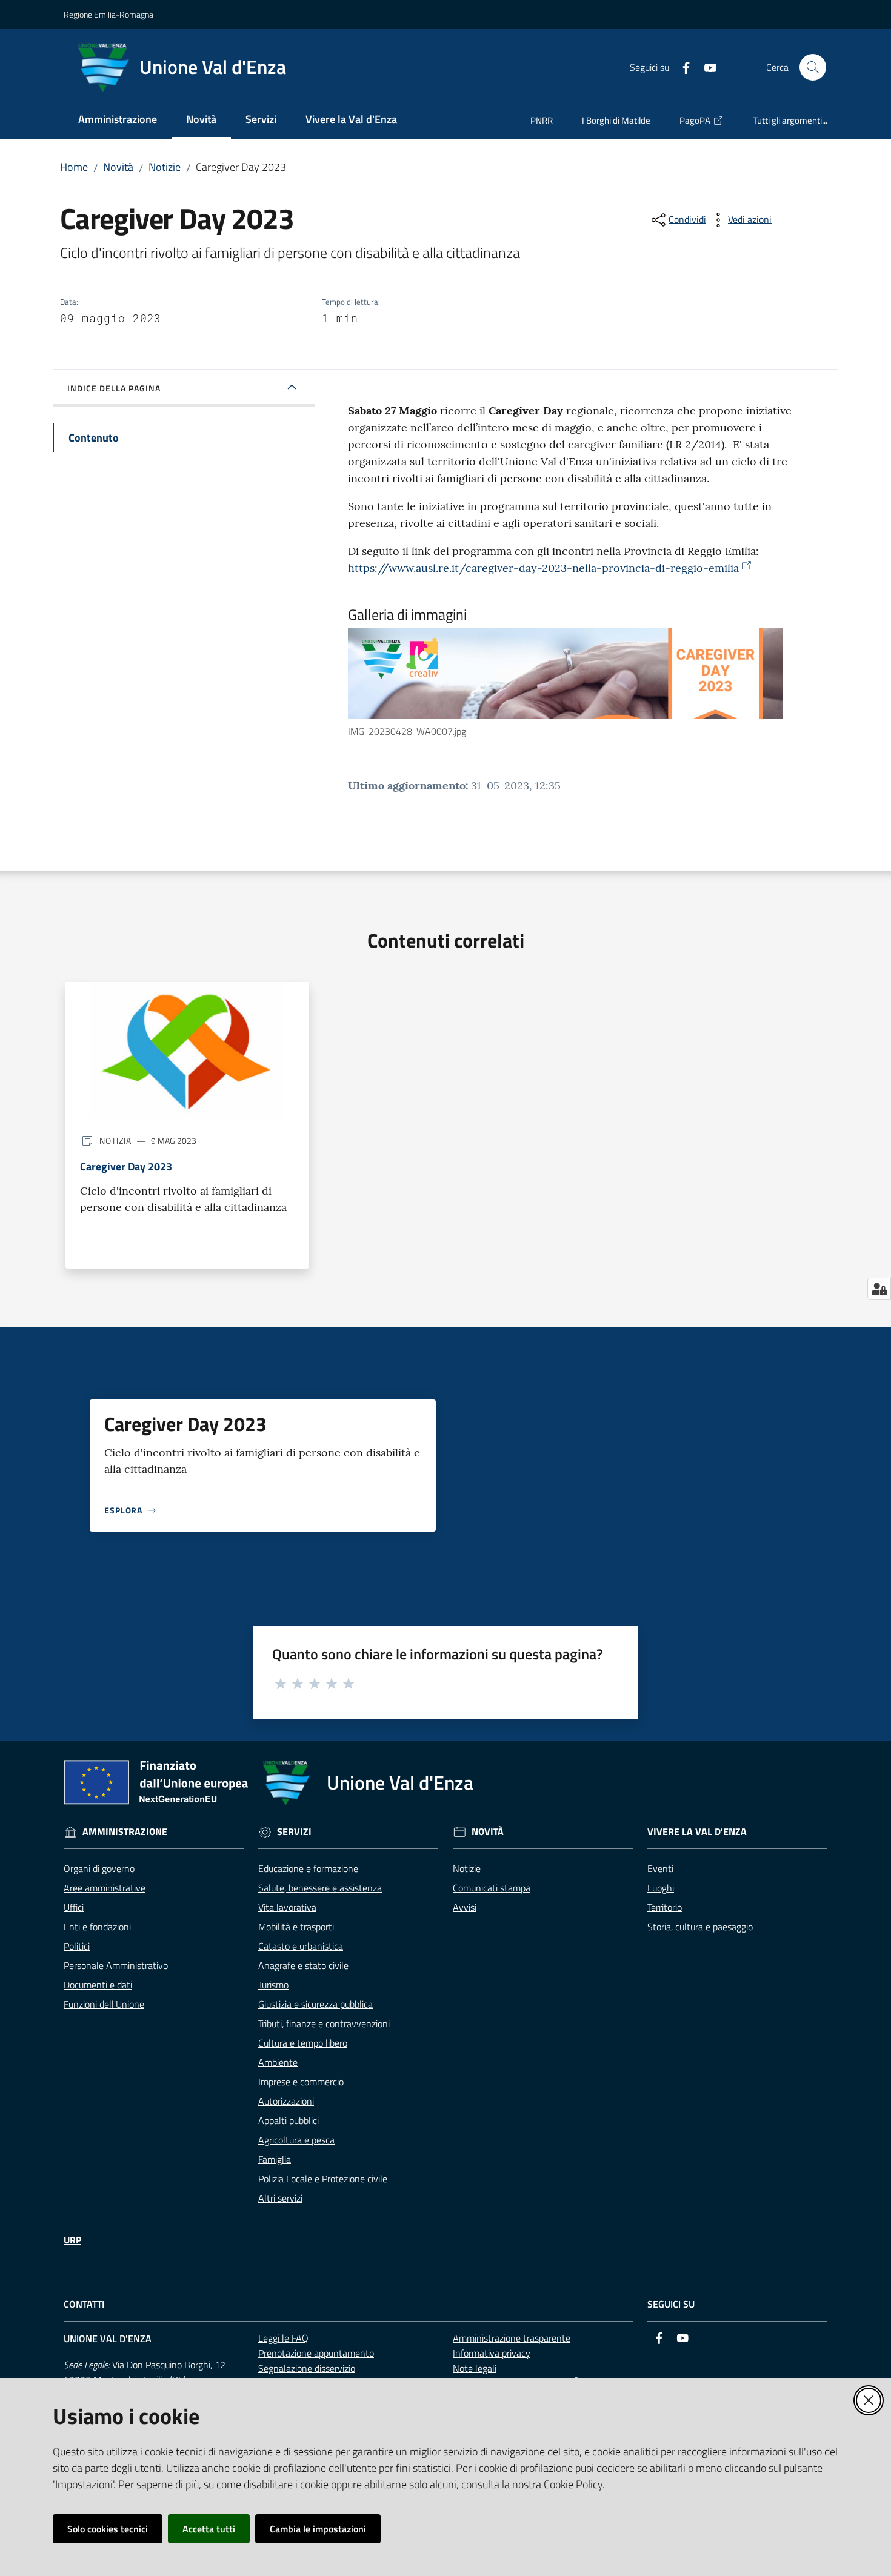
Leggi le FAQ (283, 2338)
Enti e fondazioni (97, 1927)
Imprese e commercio (301, 2082)
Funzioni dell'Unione (104, 2004)
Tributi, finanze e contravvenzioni (324, 2023)
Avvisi (465, 1907)
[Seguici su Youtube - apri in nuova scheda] (706, 67)
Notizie (165, 167)
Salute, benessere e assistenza (320, 1888)
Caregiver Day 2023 (126, 1167)
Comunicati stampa (492, 1888)
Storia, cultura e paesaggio (700, 1927)
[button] (813, 67)
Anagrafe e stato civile (303, 1965)
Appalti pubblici (289, 2120)
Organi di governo (99, 1868)
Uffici (74, 1907)
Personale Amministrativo (116, 1965)
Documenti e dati (98, 1985)
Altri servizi (280, 2198)
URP (72, 2240)
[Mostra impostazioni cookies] (879, 1289)
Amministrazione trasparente (512, 2338)
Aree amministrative (105, 1888)
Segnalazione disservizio (307, 2368)
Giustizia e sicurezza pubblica (315, 2004)
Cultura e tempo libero (303, 2043)
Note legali (475, 2368)
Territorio (665, 1907)
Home (74, 167)
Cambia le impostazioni (318, 2529)
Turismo (273, 1985)
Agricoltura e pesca (296, 2140)
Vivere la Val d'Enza (697, 1832)
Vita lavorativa (287, 1907)
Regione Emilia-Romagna (108, 14)
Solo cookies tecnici (108, 2529)
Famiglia (275, 2159)
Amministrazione (125, 1832)
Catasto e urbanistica (301, 1946)
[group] (577, 684)
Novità (118, 167)
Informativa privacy (492, 2353)
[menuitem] (118, 120)
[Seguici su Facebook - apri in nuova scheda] (681, 67)
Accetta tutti (209, 2529)
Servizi (294, 1832)
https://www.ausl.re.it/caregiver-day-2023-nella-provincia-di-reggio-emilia (543, 568)
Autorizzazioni (286, 2101)
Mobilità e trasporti (296, 1927)
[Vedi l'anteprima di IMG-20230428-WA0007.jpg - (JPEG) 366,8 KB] (565, 674)
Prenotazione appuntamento (316, 2353)
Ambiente (278, 2062)
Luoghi (661, 1888)
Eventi (660, 1868)
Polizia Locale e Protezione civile (323, 2179)
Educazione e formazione (308, 1868)
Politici (77, 1946)
